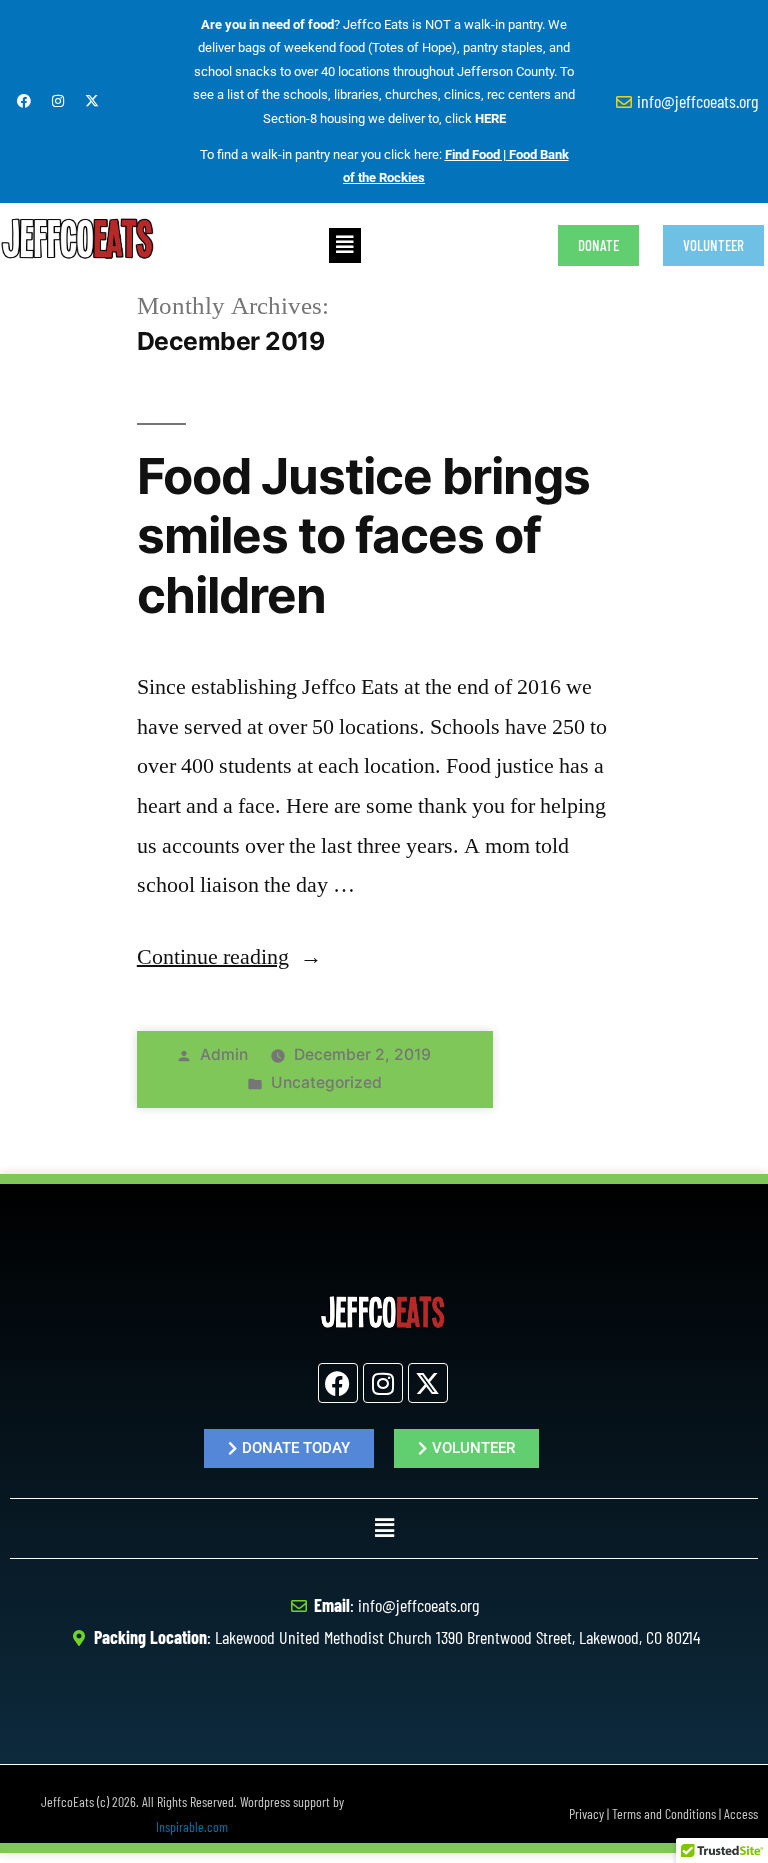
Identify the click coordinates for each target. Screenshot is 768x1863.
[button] (345, 245)
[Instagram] (58, 101)
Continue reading (229, 957)
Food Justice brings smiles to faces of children (363, 535)
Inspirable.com (192, 1826)
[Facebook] (24, 101)
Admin (224, 1054)
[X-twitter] (92, 101)
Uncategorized (326, 1082)
